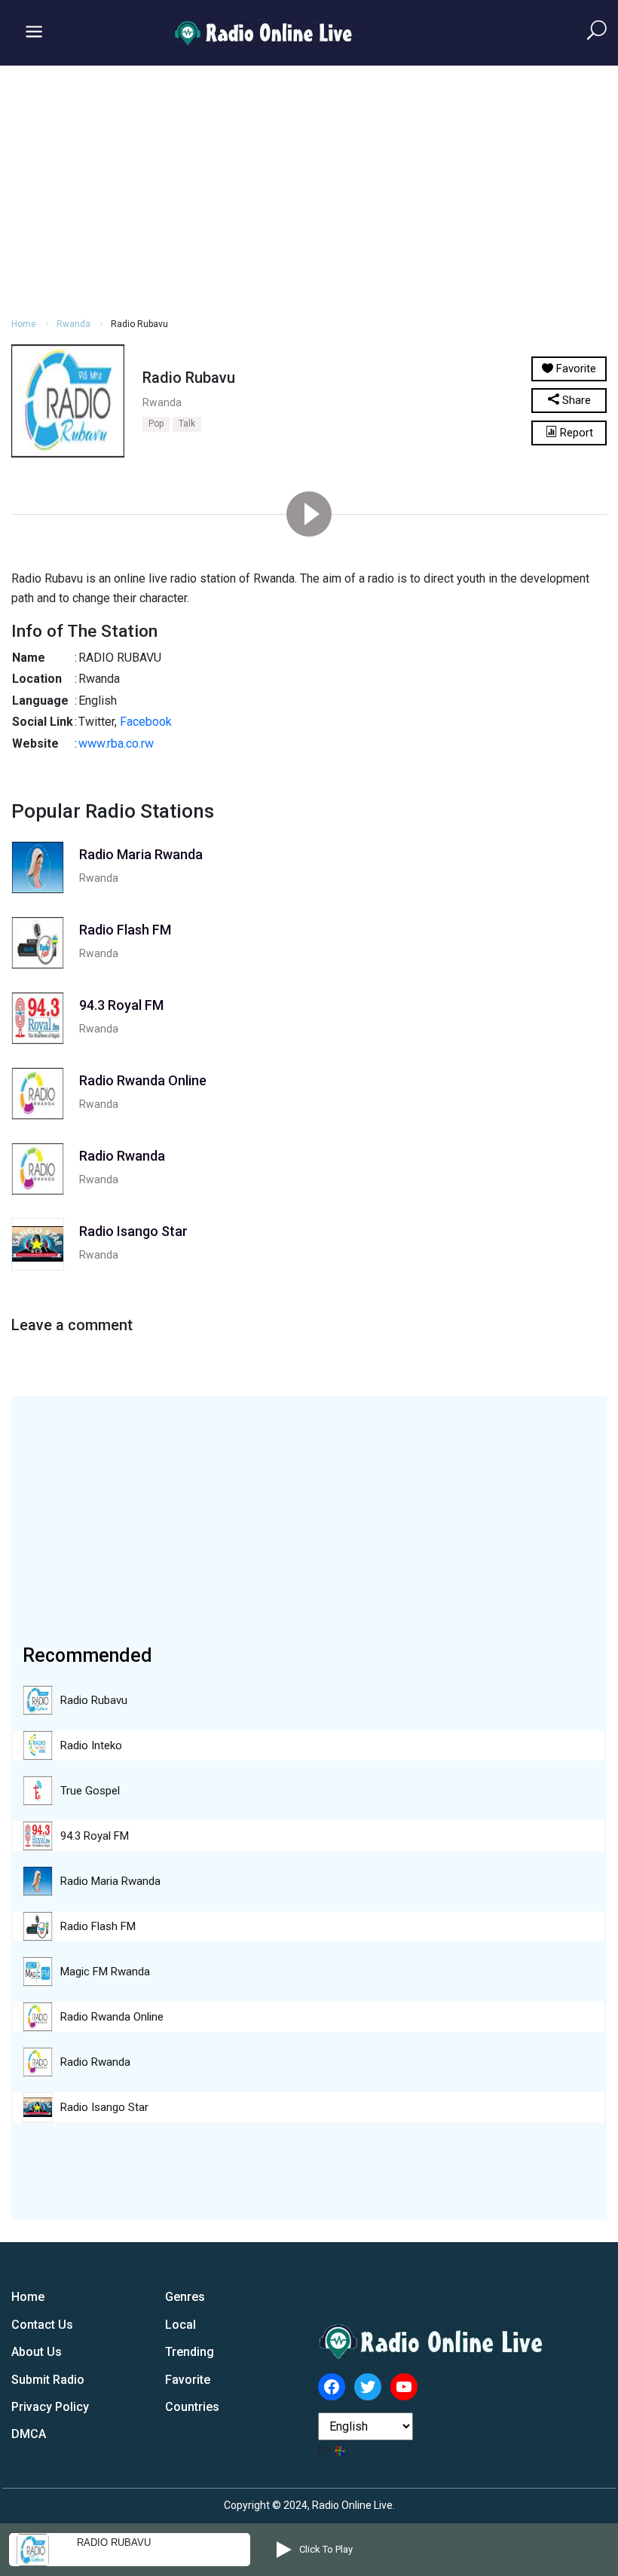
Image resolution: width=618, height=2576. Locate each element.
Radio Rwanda (95, 2062)
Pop (156, 424)
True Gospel (90, 1791)
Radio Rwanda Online (112, 2017)
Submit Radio (48, 2380)
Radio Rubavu (94, 1700)
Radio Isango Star (104, 2107)
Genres (185, 2297)
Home (24, 324)
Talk (187, 424)
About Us (37, 2352)
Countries (192, 2407)
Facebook (146, 722)
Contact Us (42, 2325)
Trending (190, 2352)
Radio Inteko (91, 1745)
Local (181, 2325)
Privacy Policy (50, 2407)
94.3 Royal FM (95, 1836)
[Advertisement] (309, 189)
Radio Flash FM (98, 1926)
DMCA (29, 2434)
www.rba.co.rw (116, 743)
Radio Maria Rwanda (110, 1881)
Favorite (188, 2380)
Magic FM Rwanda (105, 1972)
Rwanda (73, 324)
